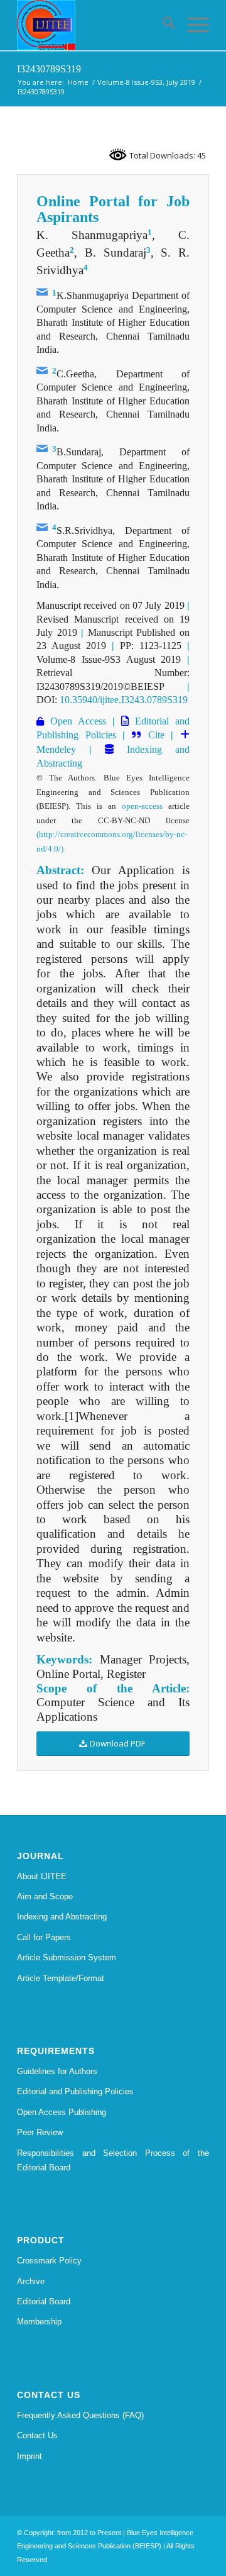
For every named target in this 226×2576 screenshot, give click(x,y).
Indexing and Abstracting (62, 1917)
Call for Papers (44, 1937)
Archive (31, 2281)
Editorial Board (44, 2301)
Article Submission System (67, 1957)
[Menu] (192, 25)
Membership (39, 2322)
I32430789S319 (49, 69)
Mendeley (56, 749)
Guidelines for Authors (57, 2071)
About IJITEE (42, 1876)
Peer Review (40, 2132)
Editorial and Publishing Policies (75, 2091)
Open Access (75, 721)
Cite (156, 735)
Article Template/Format (61, 1978)
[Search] (162, 25)
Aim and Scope (45, 1896)
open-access (142, 806)
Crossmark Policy (49, 2261)
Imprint (30, 2456)
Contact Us (37, 2435)
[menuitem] (162, 25)
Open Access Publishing (62, 2112)
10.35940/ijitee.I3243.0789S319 (124, 700)
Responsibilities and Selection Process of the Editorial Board (113, 2160)
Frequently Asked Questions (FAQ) (80, 2415)
